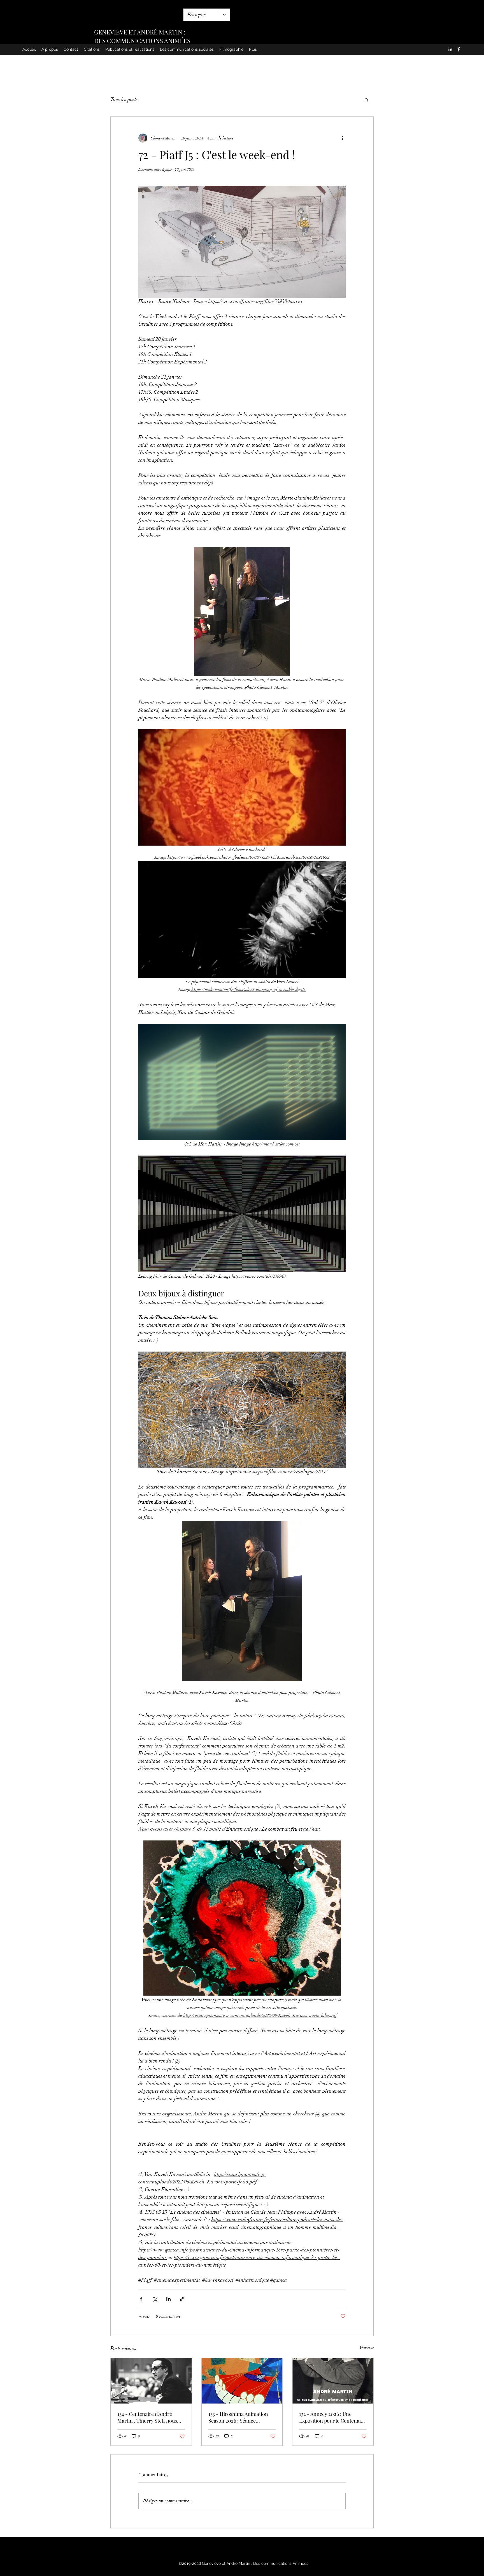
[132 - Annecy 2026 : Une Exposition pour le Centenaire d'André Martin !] (333, 2381)
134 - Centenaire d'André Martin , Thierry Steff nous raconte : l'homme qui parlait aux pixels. (149, 2417)
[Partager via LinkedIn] (168, 2299)
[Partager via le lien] (182, 2299)
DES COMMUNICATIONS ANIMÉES (142, 41)
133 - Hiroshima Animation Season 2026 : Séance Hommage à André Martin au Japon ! (241, 2417)
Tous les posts (124, 99)
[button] (367, 100)
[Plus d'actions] (342, 138)
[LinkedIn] (450, 49)
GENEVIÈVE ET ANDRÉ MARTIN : (140, 32)
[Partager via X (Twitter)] (155, 2299)
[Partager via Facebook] (141, 2299)
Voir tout (367, 2348)
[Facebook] (459, 49)
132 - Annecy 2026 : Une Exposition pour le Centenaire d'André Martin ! (332, 2417)
